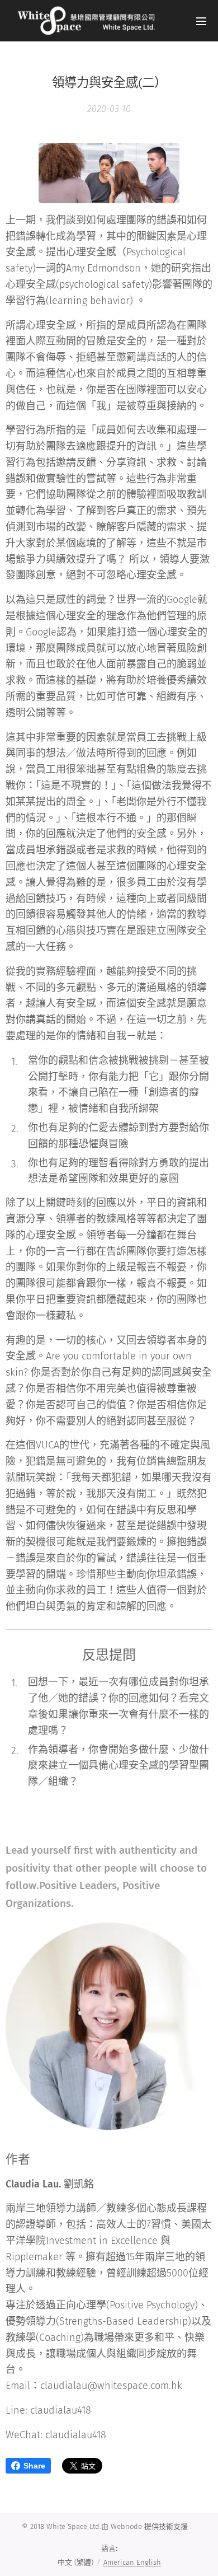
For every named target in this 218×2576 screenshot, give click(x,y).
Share (34, 2466)
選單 (201, 21)
